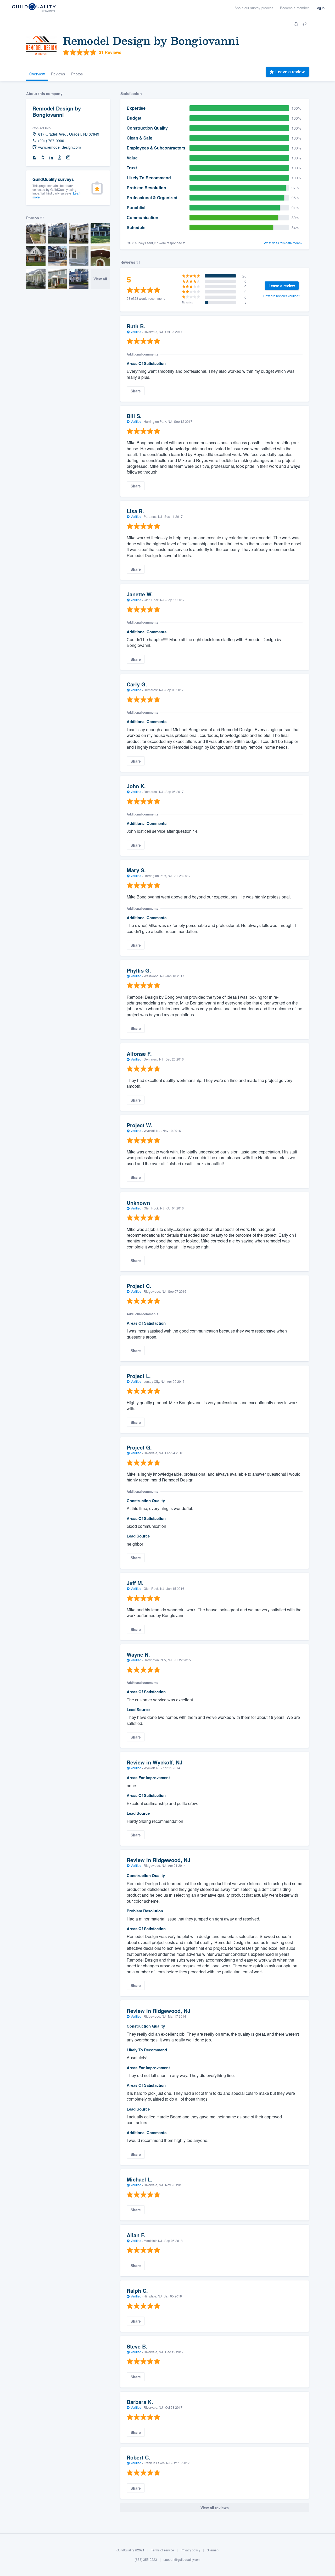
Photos (77, 74)
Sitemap (213, 2550)
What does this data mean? (283, 243)
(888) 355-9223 (146, 2559)
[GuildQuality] (34, 8)
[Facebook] (35, 158)
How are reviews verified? (282, 296)
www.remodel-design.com (60, 147)
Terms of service (163, 2550)
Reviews (58, 74)
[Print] (296, 24)
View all (100, 279)
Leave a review (290, 72)
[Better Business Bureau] (60, 158)
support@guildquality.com (182, 2559)
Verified (136, 332)
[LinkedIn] (51, 158)
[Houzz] (43, 158)
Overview (37, 74)
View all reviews (215, 2508)
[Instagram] (68, 158)
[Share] (305, 24)
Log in (320, 8)
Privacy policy (190, 2550)
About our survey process (254, 8)
